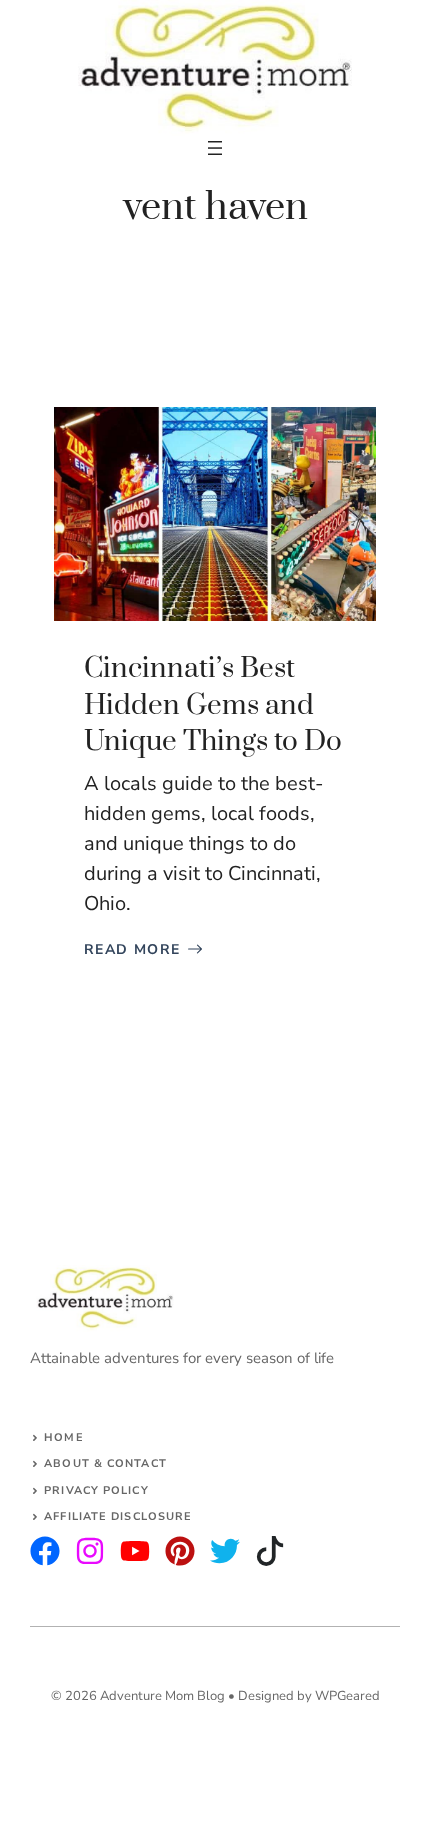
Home (63, 1437)
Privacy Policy (96, 1490)
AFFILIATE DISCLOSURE (118, 1516)
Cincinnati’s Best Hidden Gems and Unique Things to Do (213, 705)
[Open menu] (215, 148)
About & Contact (105, 1463)
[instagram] (45, 1551)
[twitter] (90, 1551)
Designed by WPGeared (309, 1696)
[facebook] (135, 1551)
